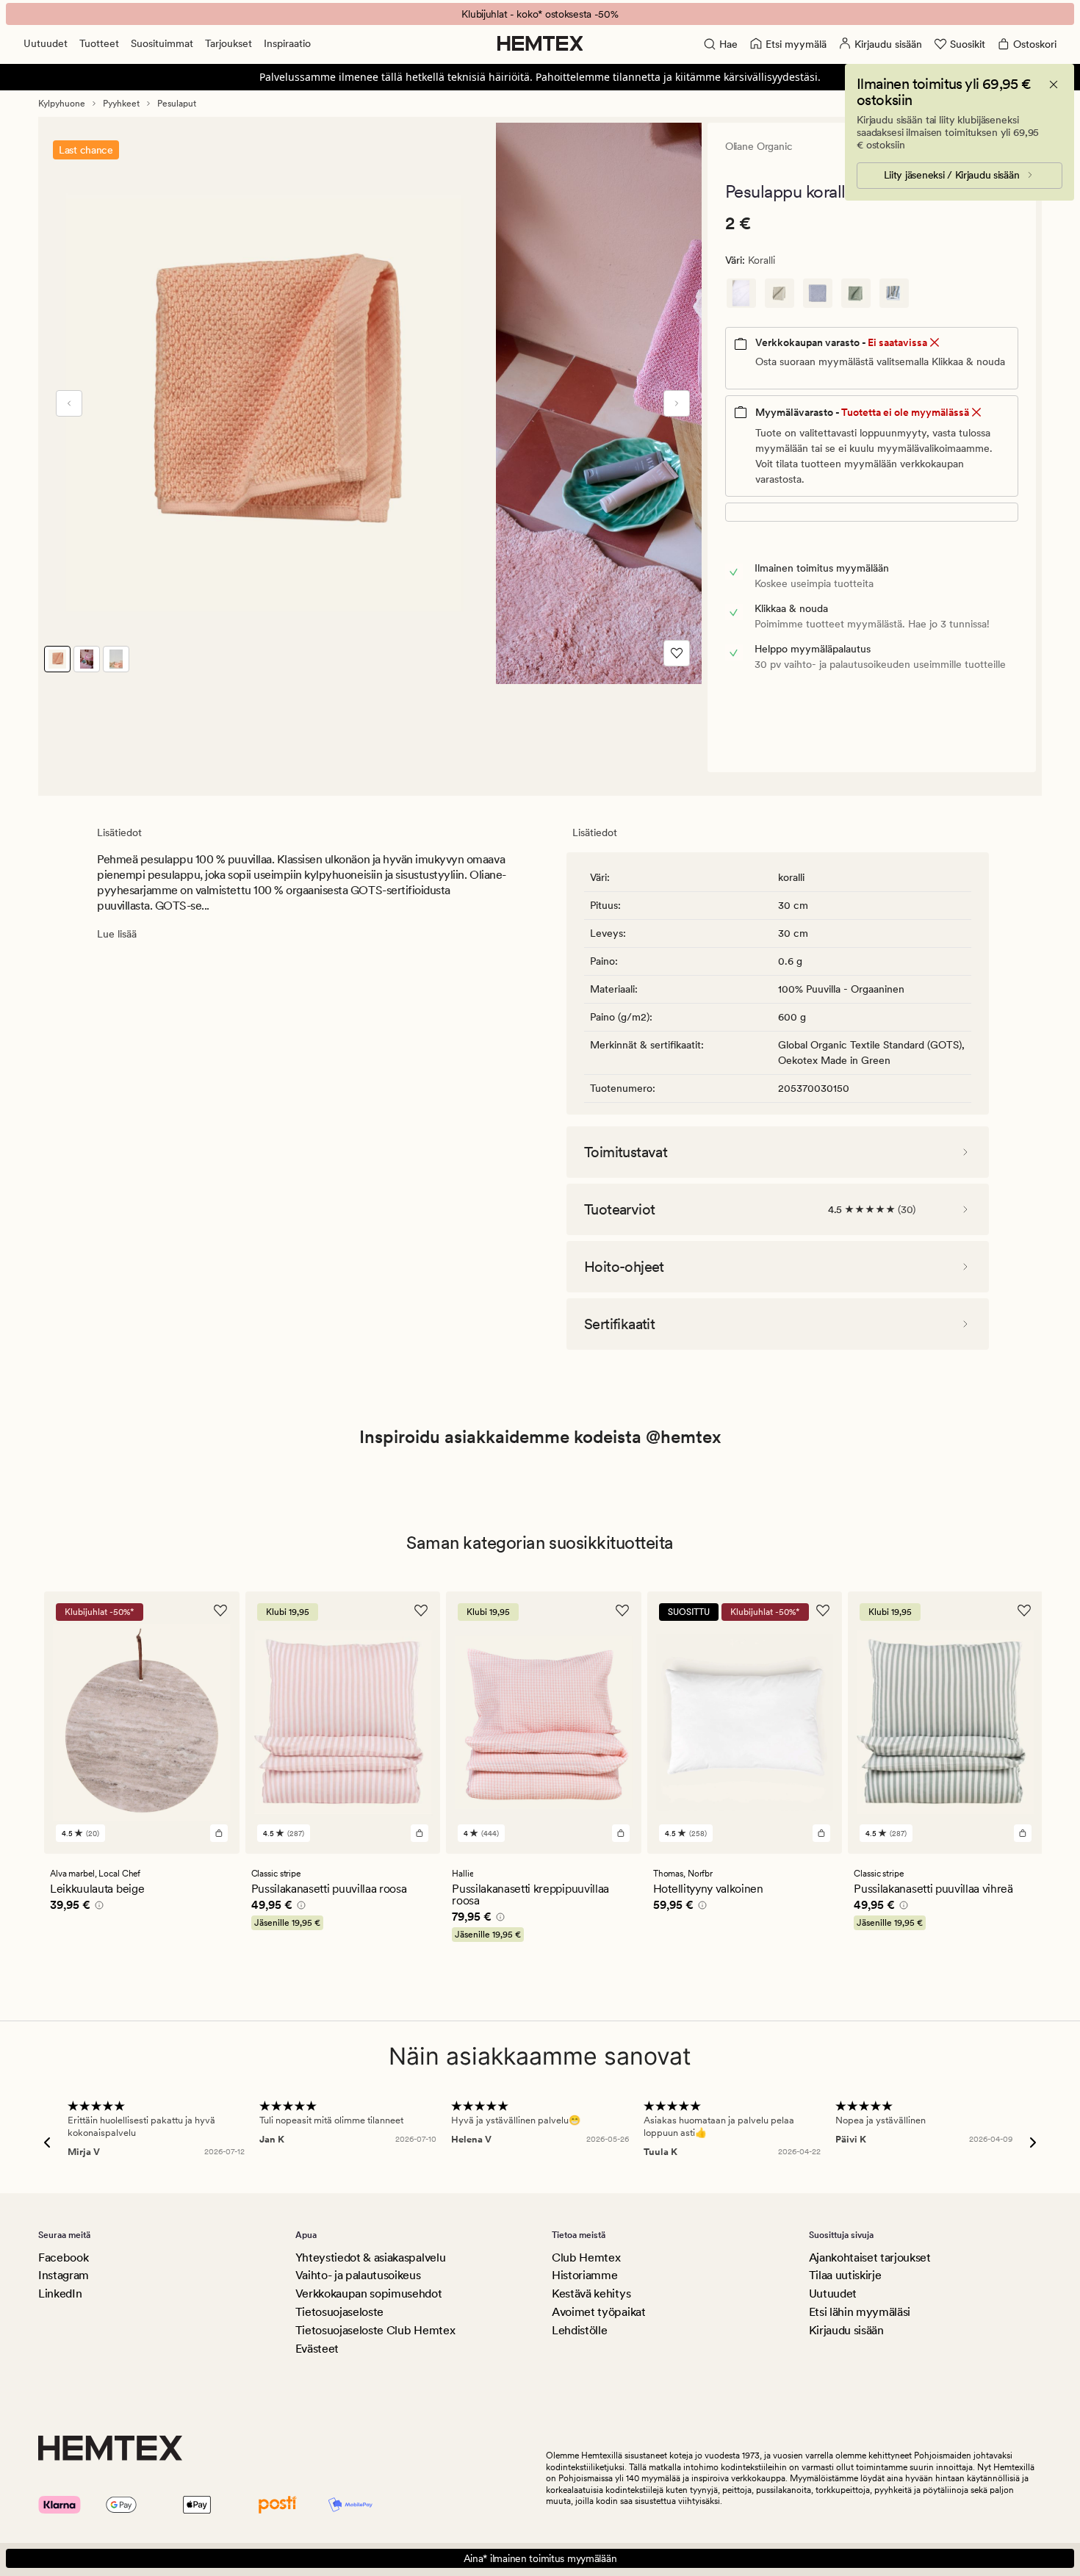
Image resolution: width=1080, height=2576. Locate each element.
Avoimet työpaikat (599, 2312)
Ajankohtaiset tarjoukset (870, 2257)
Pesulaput (177, 104)
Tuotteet (99, 43)
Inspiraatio (287, 43)
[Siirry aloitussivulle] (540, 43)
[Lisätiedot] (97, 1907)
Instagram (64, 2275)
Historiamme (584, 2275)
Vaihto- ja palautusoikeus (358, 2275)
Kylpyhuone (62, 104)
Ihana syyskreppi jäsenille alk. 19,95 (540, 14)
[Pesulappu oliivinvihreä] (856, 293)
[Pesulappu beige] (780, 293)
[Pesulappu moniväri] (894, 293)
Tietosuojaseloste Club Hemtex (375, 2330)
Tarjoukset (228, 43)
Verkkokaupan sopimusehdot (369, 2293)
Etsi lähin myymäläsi (860, 2312)
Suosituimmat (162, 43)
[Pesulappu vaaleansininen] (818, 293)
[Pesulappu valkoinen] (741, 293)
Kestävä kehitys (591, 2293)
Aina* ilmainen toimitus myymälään (540, 2558)
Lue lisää (117, 934)
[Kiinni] (1054, 84)
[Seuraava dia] (677, 403)
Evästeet (317, 2349)
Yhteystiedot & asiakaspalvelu (371, 2257)
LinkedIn (60, 2293)
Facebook (63, 2257)
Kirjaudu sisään (846, 2330)
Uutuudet (46, 43)
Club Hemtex (586, 2257)
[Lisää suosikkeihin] (677, 653)
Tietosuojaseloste (340, 2312)
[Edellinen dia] (69, 403)
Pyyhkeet (121, 104)
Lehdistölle (579, 2330)
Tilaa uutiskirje (845, 2275)
